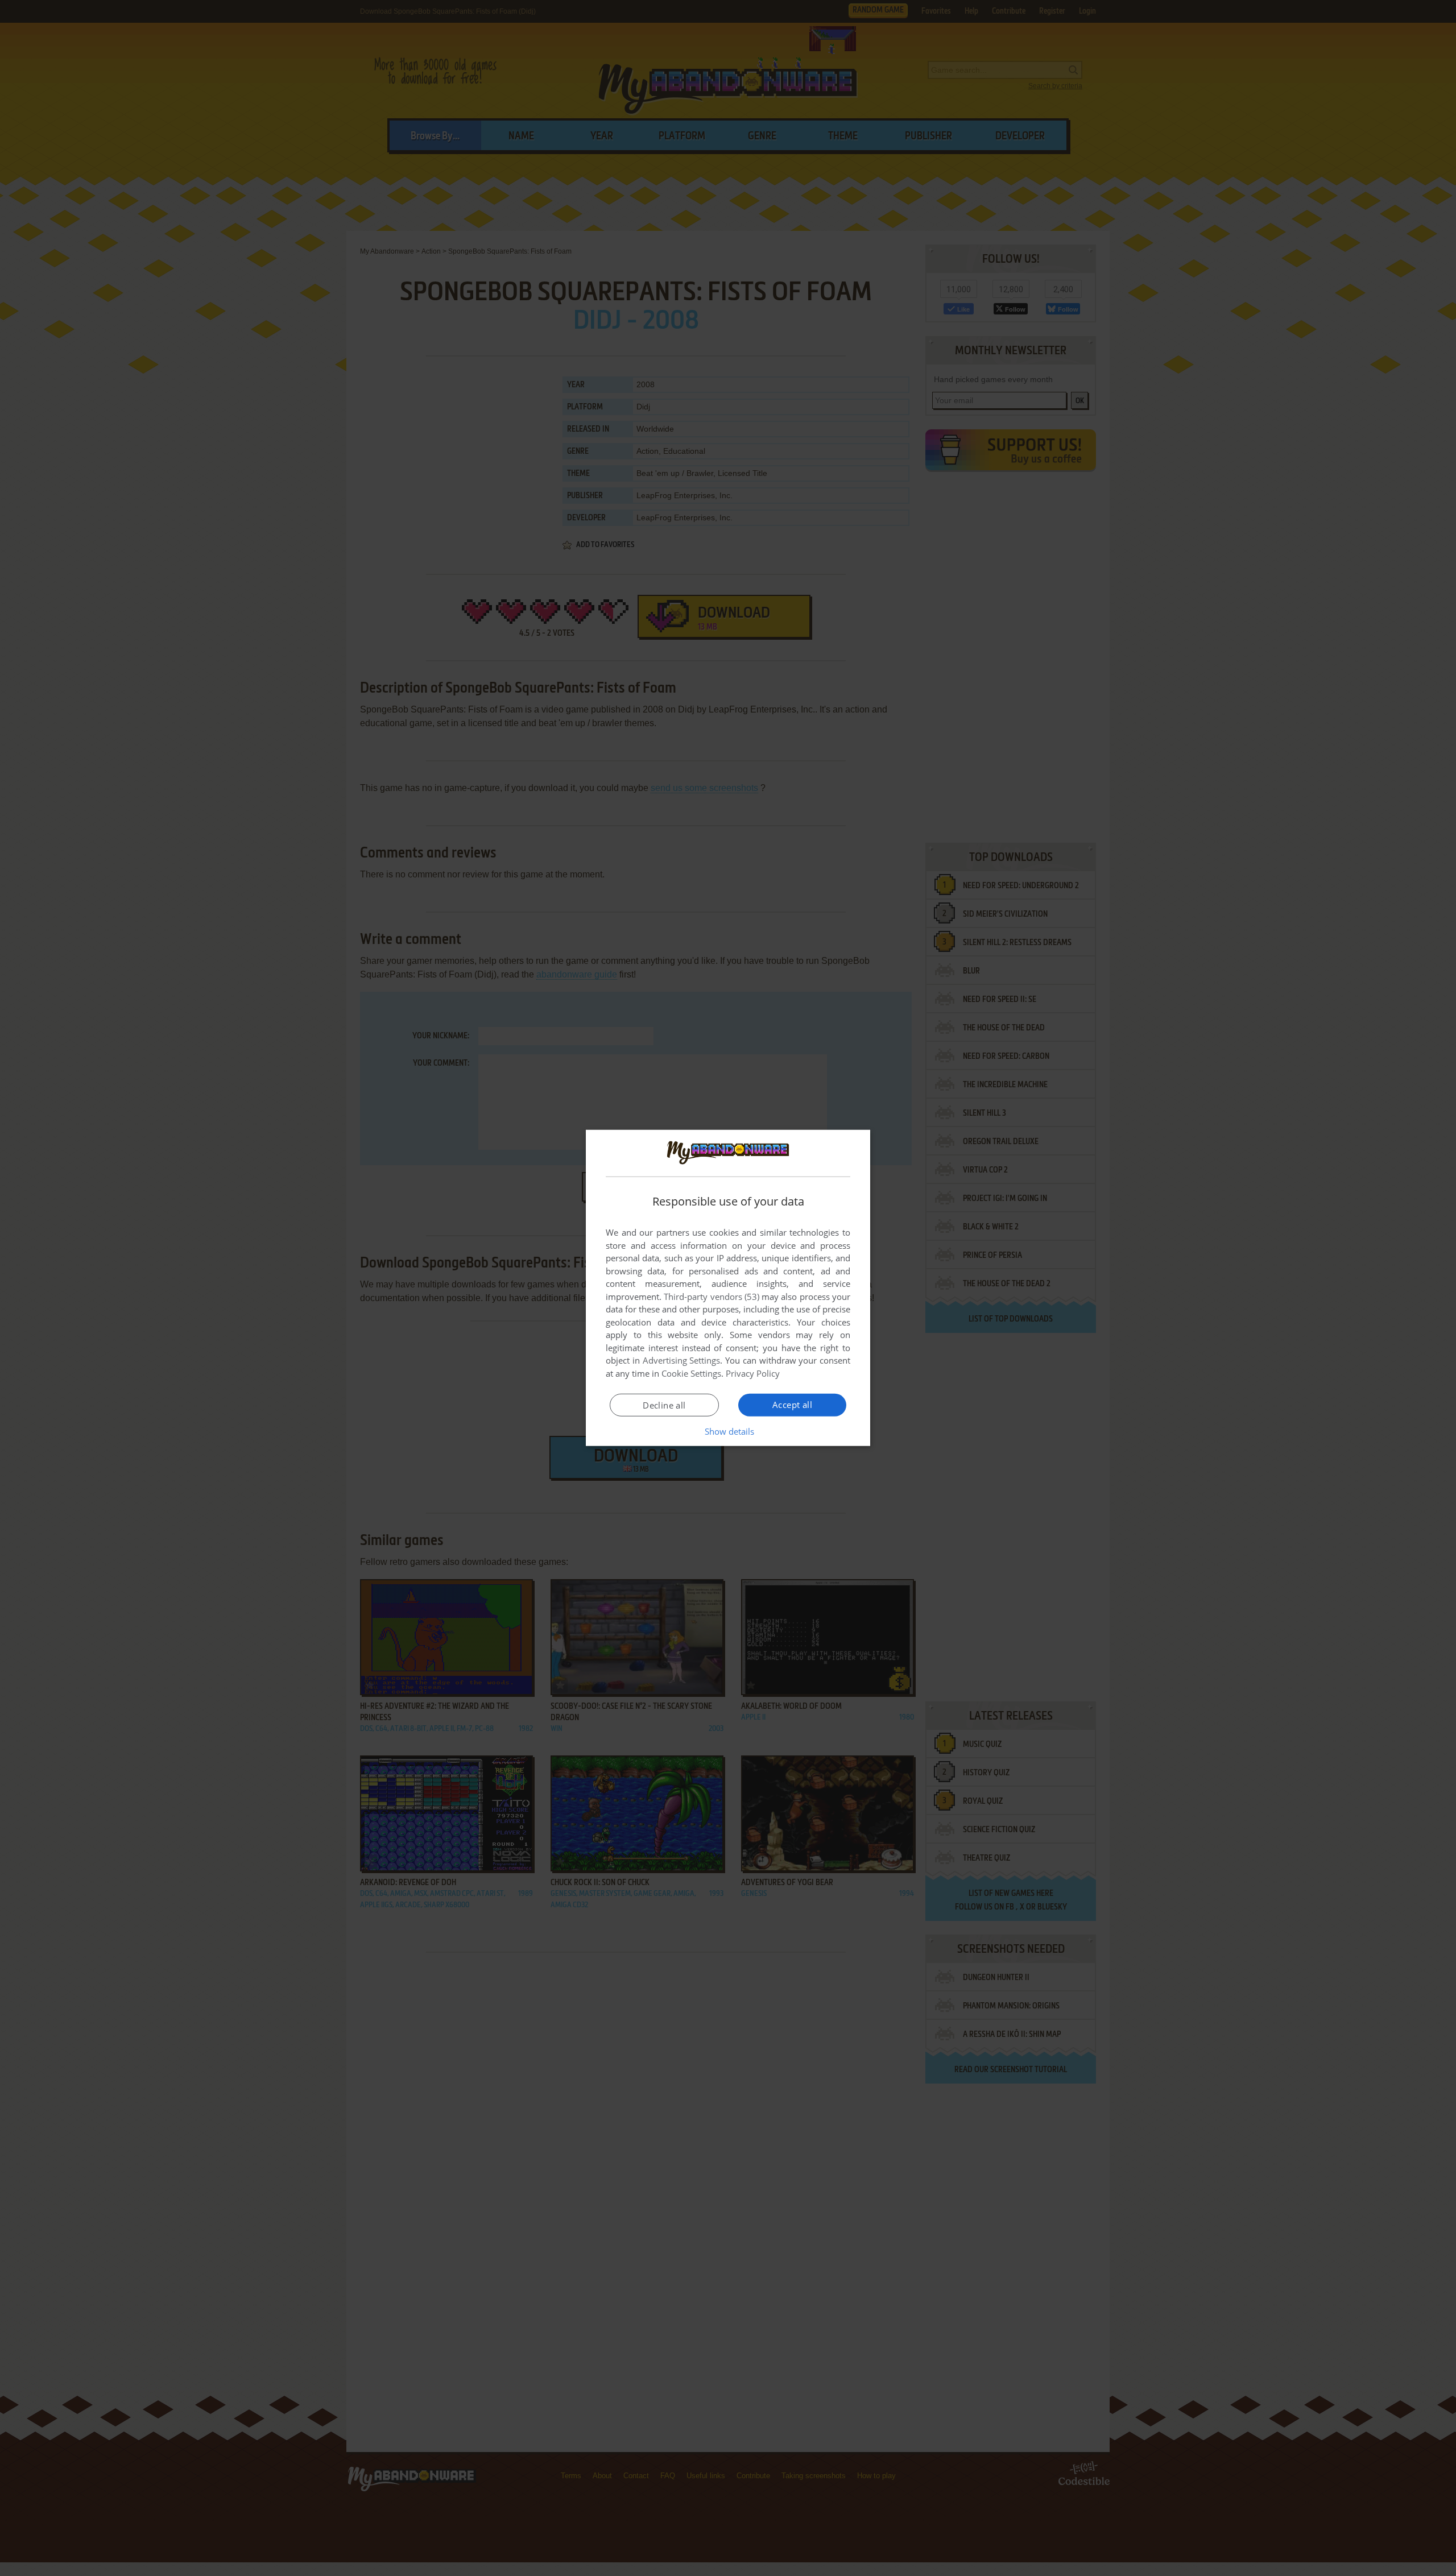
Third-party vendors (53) (712, 1297)
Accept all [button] (792, 1405)
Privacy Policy (753, 1373)
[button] (728, 1431)
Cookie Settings (691, 1373)
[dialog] (728, 1288)
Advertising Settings (682, 1360)
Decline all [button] (664, 1405)
